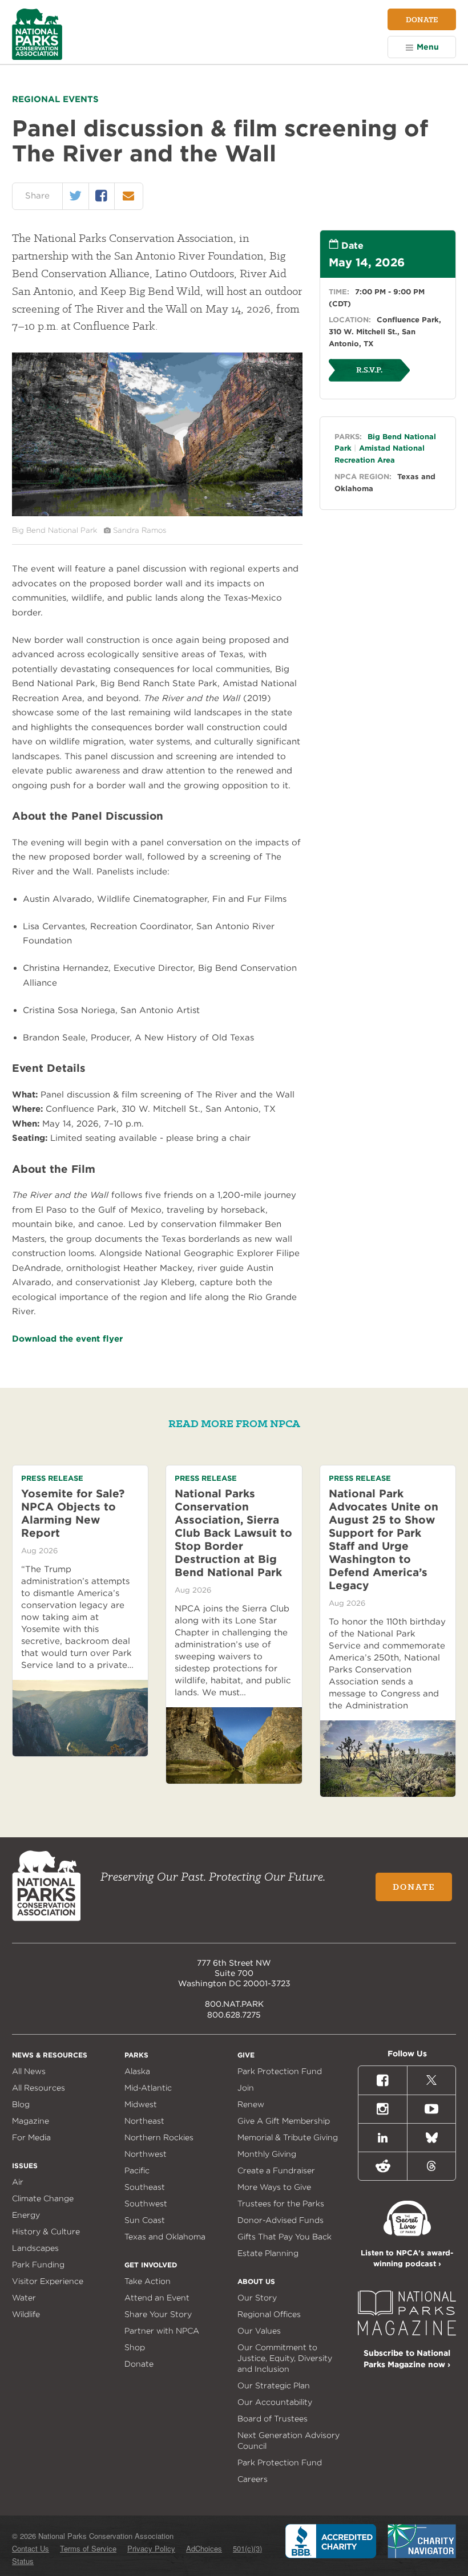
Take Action (148, 2281)
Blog (21, 2104)
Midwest (141, 2104)
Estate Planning (268, 2253)
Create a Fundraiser (276, 2170)
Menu (428, 47)
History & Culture (46, 2231)
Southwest (146, 2204)
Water (24, 2298)
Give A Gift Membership (284, 2121)
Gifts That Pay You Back (285, 2237)
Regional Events (55, 99)
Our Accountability (275, 2402)
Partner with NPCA (162, 2331)
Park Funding (38, 2265)
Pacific (137, 2170)
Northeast (144, 2121)
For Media (31, 2137)
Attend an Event (157, 2298)
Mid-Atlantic (148, 2088)
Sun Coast (145, 2220)
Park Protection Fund (280, 2071)
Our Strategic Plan (274, 2385)
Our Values (259, 2331)
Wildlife (26, 2314)
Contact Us (31, 2548)
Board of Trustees (273, 2419)
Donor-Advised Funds (281, 2220)
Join (246, 2088)
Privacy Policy (151, 2548)
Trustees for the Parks (281, 2204)
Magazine (31, 2121)
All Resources (39, 2088)
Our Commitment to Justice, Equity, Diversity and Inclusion (285, 2358)
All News (29, 2071)
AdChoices (204, 2548)
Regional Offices (269, 2314)
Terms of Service (88, 2548)
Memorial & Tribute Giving (288, 2137)
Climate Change (43, 2198)
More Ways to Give (274, 2187)
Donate (422, 19)
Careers (253, 2479)
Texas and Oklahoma (165, 2237)
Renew (251, 2104)
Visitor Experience (48, 2281)
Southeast (145, 2187)
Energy (26, 2215)
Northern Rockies (159, 2137)
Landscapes (35, 2248)
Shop (135, 2347)
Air (18, 2182)
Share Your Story (158, 2314)
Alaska (137, 2071)
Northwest (146, 2154)
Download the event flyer (67, 1339)
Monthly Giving (267, 2154)
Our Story (257, 2298)
